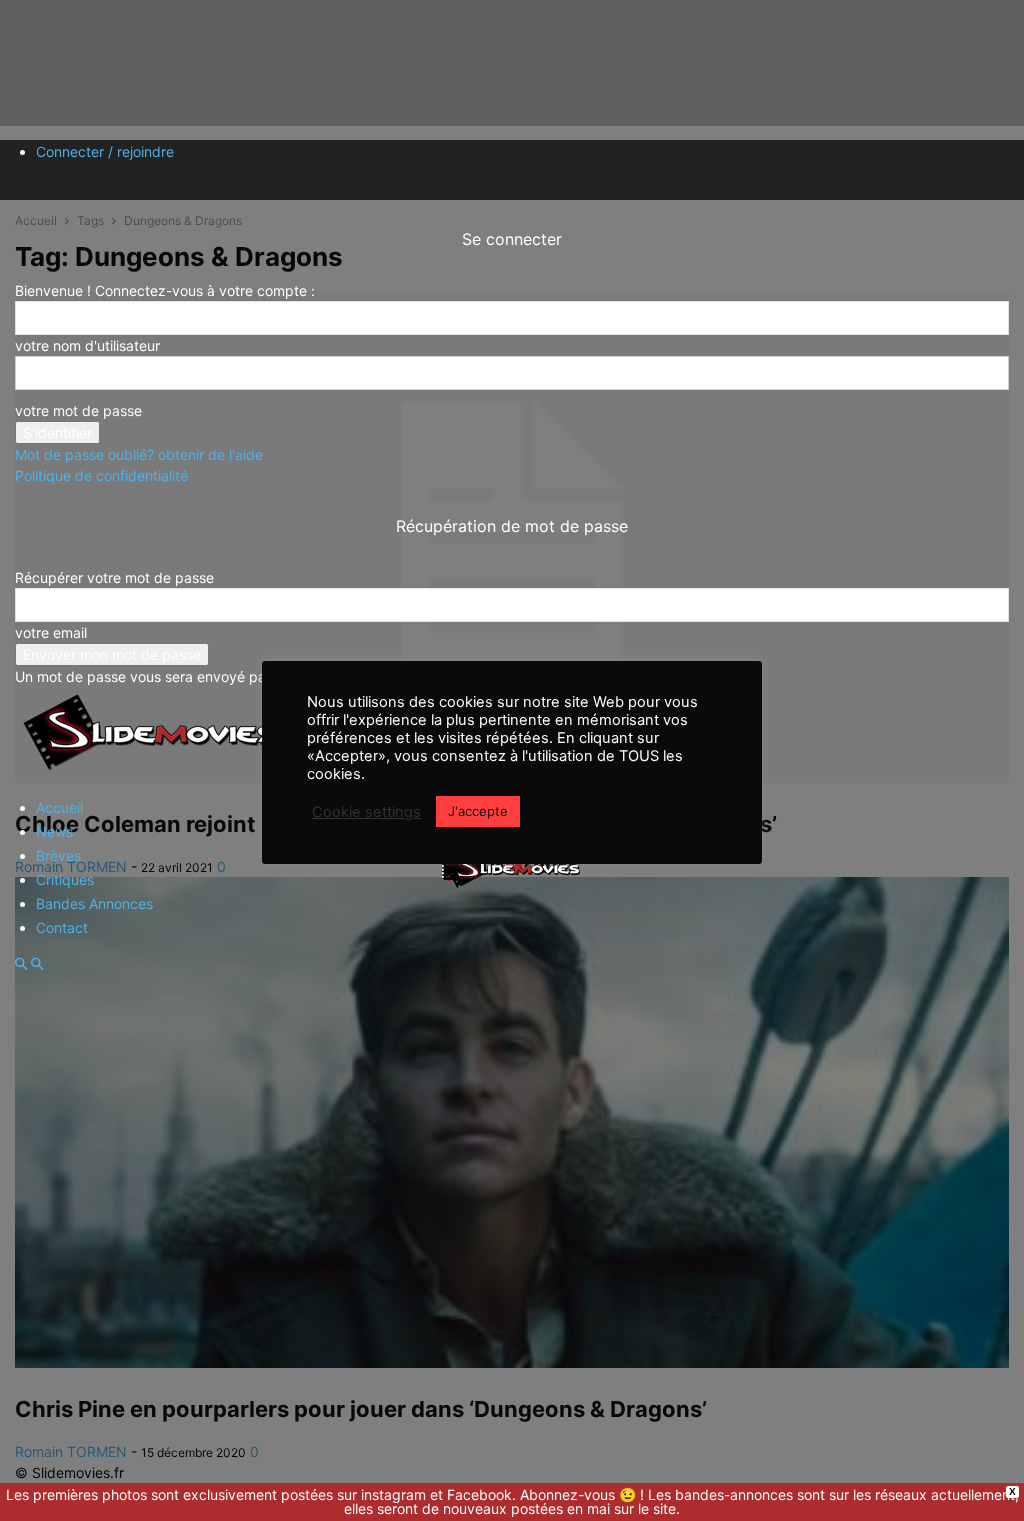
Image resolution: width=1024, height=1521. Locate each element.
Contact (62, 927)
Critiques (65, 879)
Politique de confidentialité (101, 475)
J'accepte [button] (478, 811)
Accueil (59, 807)
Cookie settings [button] (366, 812)
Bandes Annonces (94, 903)
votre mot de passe (78, 410)
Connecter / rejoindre (105, 151)
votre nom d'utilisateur (87, 345)
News (54, 831)
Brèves (58, 855)
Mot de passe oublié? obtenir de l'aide (139, 454)
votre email (51, 632)
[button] (21, 964)
